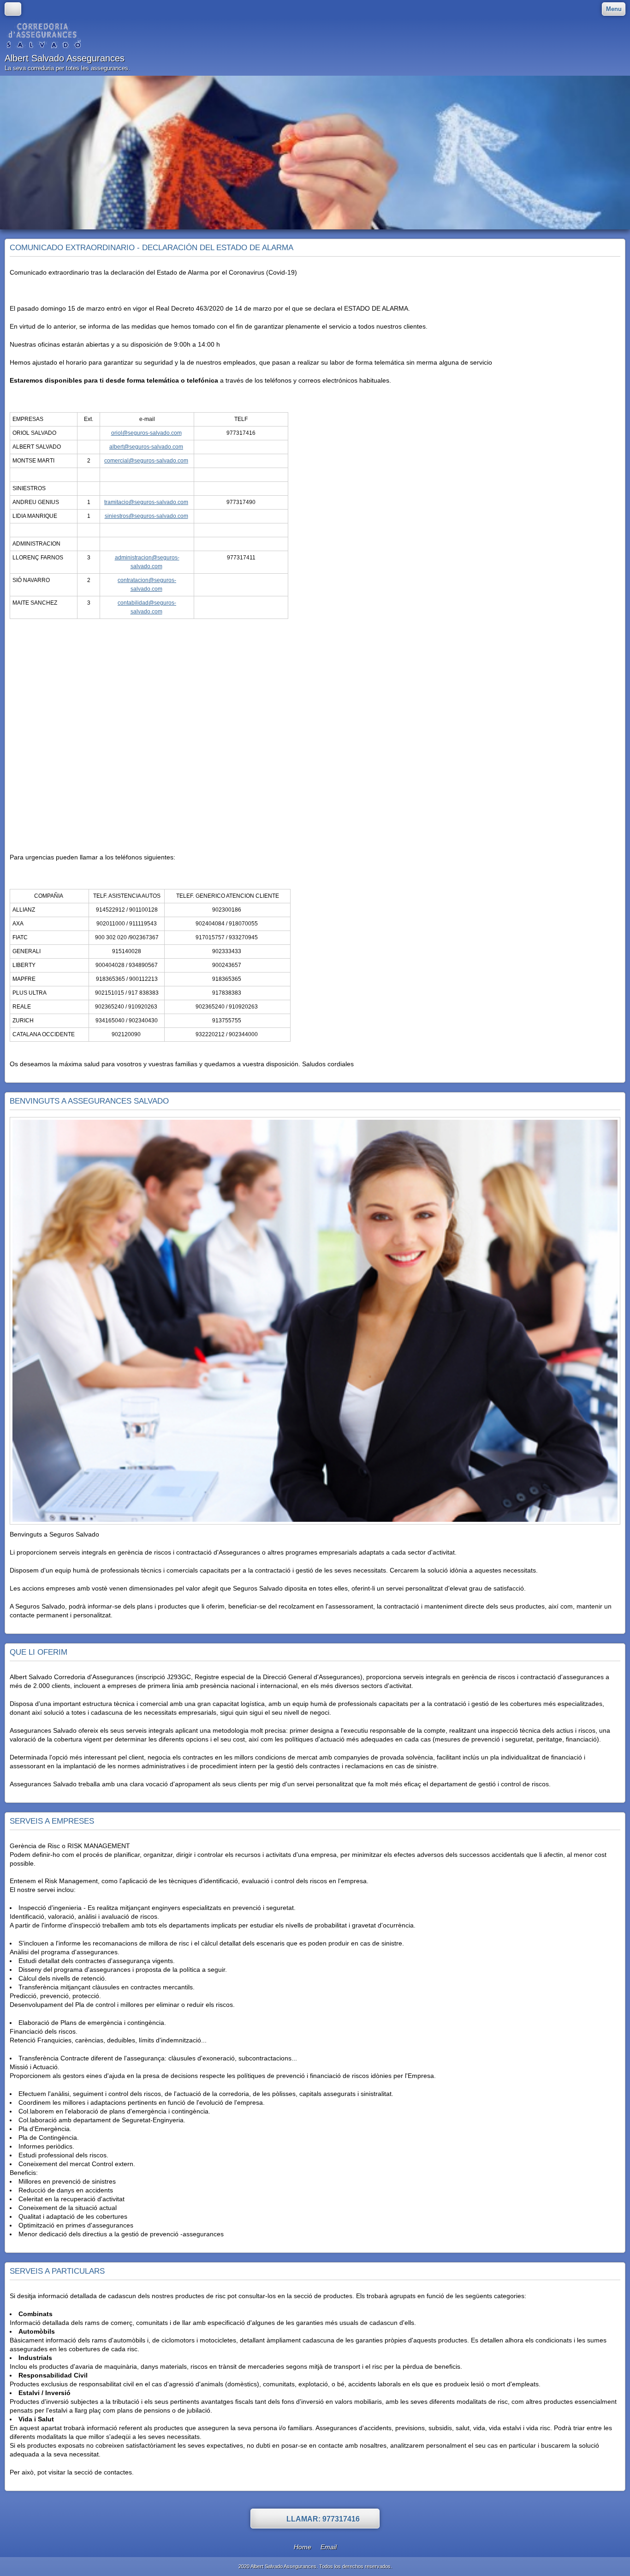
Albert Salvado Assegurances (65, 58)
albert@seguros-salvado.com (146, 447)
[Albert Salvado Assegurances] (43, 36)
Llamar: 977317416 (323, 2519)
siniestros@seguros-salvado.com (146, 516)
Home (303, 2547)
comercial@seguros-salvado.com (146, 461)
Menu (614, 9)
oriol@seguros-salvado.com (146, 433)
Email (329, 2547)
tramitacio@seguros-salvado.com (146, 502)
